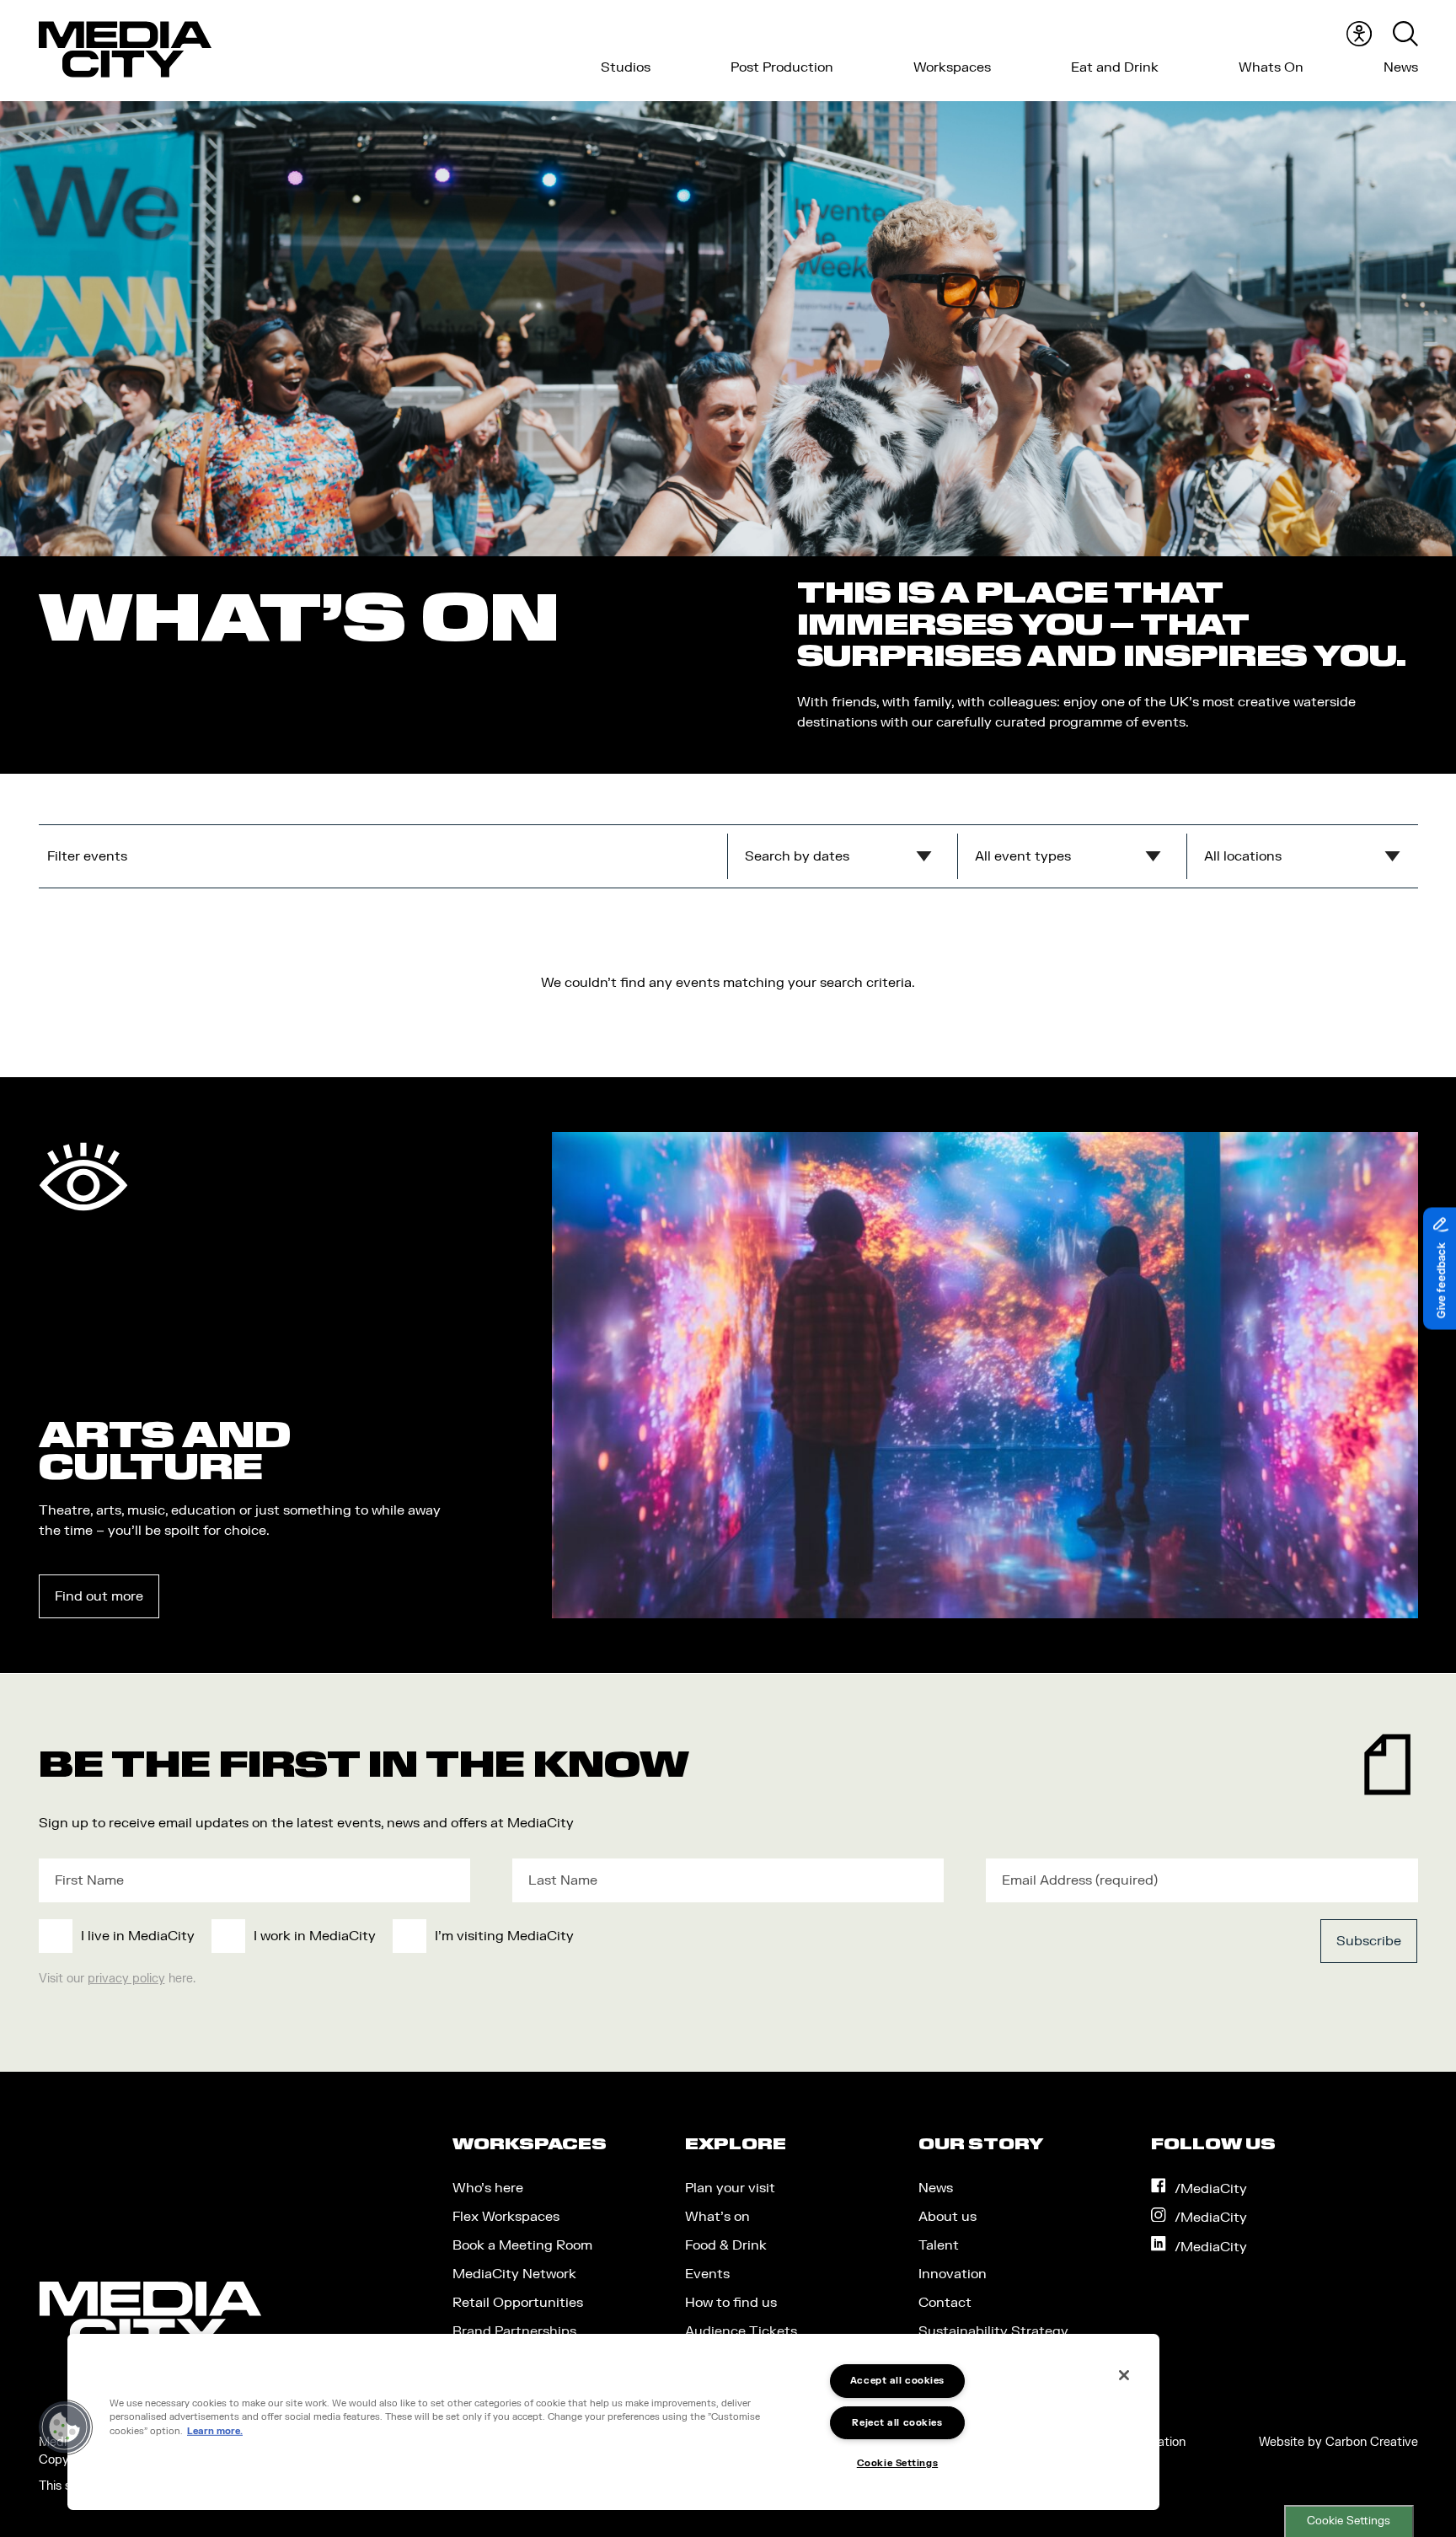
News (1401, 67)
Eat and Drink (1115, 67)
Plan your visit (730, 2188)
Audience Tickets (741, 2331)
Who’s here (488, 2188)
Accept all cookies (897, 2381)
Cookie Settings (1349, 2521)
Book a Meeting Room (522, 2245)
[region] (613, 2422)
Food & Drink (726, 2245)
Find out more (99, 1596)
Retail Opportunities (518, 2303)
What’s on (717, 2217)
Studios (626, 67)
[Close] (1124, 2375)
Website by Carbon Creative (1338, 2442)
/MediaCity (1211, 2189)
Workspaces (952, 67)
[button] (65, 2427)
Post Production (782, 67)
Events (707, 2274)
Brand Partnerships (514, 2331)
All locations (1243, 856)
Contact (945, 2303)
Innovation (953, 2274)
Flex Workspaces (506, 2217)
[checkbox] (587, 1936)
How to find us (731, 2303)
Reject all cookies (897, 2423)
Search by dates (797, 856)
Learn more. (215, 2431)
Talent (939, 2245)
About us (947, 2217)
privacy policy (126, 1979)
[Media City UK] (125, 50)
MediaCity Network (514, 2274)
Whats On (1271, 67)
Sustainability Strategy (993, 2331)
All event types (1023, 856)
